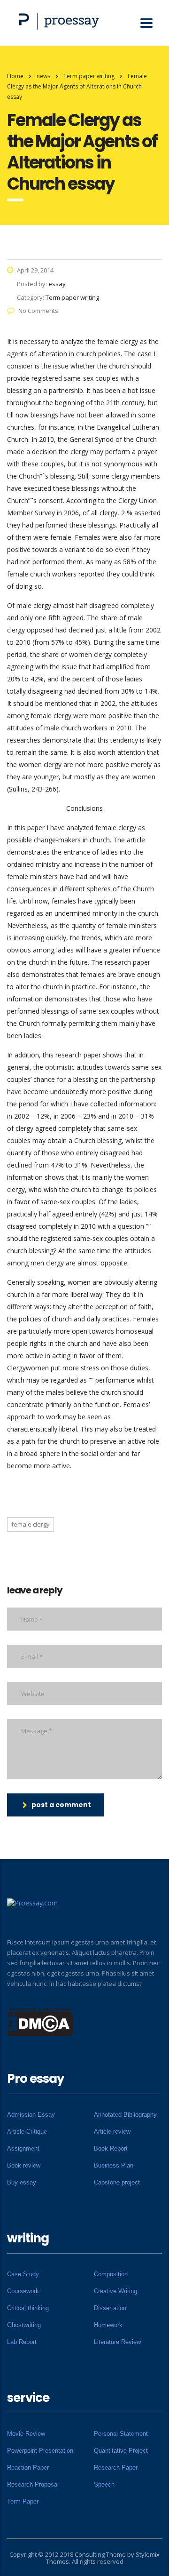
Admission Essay (31, 2115)
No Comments (38, 311)
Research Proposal (33, 2484)
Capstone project (117, 2182)
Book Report (111, 2148)
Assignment (23, 2148)
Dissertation (110, 2308)
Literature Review (117, 2342)
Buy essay (22, 2182)
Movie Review (26, 2434)
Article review (112, 2132)
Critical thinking (28, 2308)
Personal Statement (121, 2434)
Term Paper (23, 2501)
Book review (24, 2165)
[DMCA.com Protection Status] (40, 2021)
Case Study (23, 2274)
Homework (108, 2325)
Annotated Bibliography (125, 2115)
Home (15, 76)
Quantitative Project (121, 2451)
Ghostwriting (24, 2325)
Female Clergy (31, 1524)
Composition (111, 2274)
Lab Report (22, 2342)
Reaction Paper (28, 2468)
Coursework (23, 2291)
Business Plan (114, 2165)
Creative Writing (115, 2291)
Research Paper (116, 2468)
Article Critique (27, 2132)
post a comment (61, 1805)
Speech (104, 2484)
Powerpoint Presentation (40, 2451)
